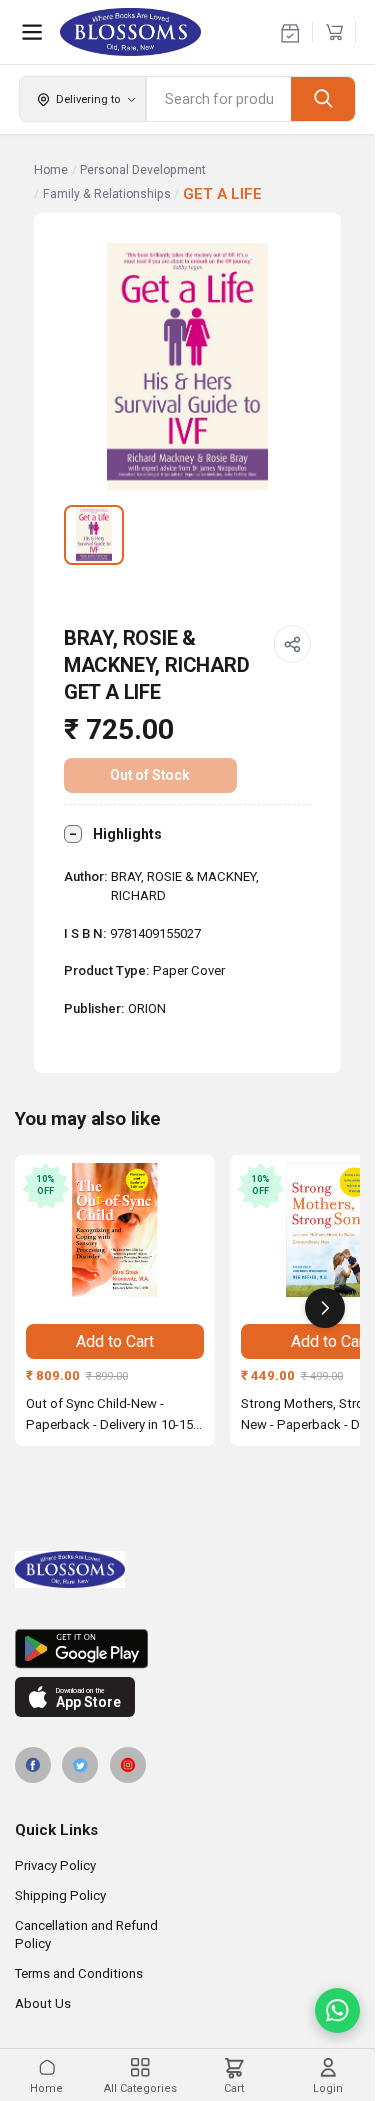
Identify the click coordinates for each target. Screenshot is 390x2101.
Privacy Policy (55, 1865)
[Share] (293, 644)
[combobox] (219, 99)
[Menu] (32, 32)
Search (323, 98)
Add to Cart (115, 1341)
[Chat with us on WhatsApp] (337, 2010)
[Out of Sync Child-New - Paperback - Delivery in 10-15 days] (115, 1230)
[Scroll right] (325, 1308)
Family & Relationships (107, 194)
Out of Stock (150, 775)
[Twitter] (80, 1765)
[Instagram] (128, 1765)
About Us (43, 2003)
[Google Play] (187, 1649)
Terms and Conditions (79, 1973)
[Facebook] (33, 1765)
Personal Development (143, 170)
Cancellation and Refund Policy (86, 1935)
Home (51, 170)
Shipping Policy (60, 1895)
